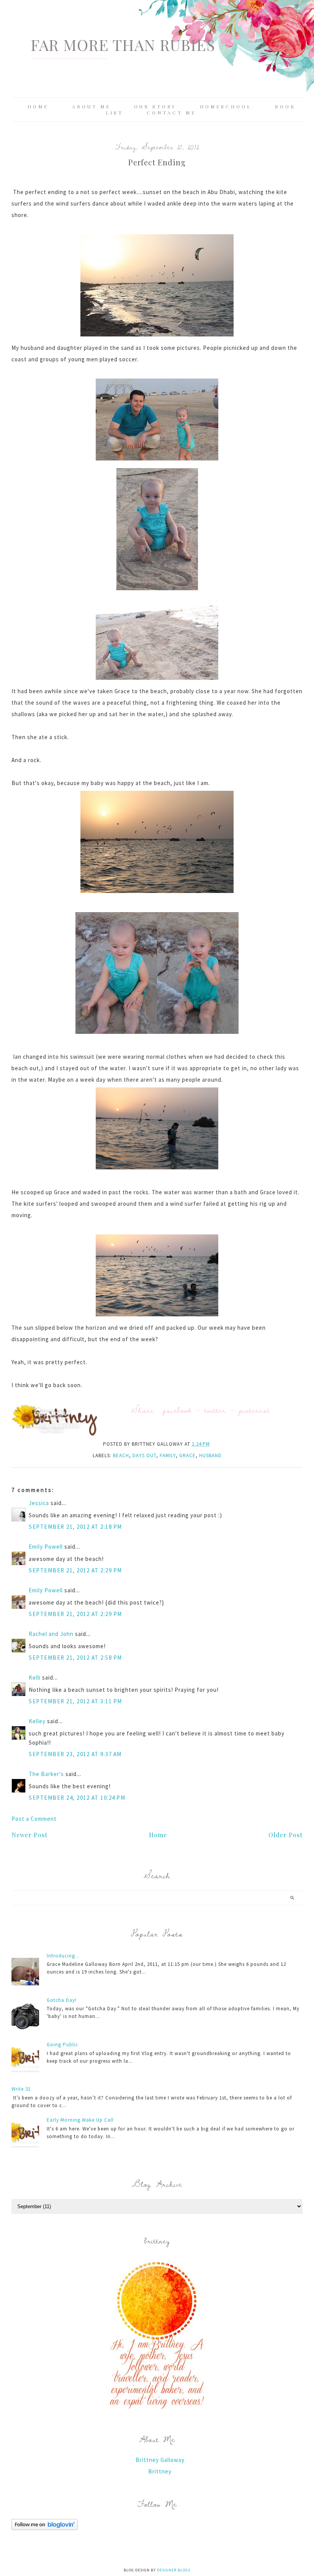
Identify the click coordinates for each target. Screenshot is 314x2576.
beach (121, 1455)
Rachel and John (51, 1634)
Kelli (35, 1677)
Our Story (155, 106)
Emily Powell (46, 1547)
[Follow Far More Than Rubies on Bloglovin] (45, 2528)
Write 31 (21, 2089)
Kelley (37, 1721)
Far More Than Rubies (123, 45)
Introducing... (63, 1956)
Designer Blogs (174, 2570)
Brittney (160, 2471)
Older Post (285, 1835)
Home (38, 106)
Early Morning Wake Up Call (80, 2120)
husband (210, 1455)
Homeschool (226, 106)
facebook (177, 1410)
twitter (215, 1410)
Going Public (62, 2045)
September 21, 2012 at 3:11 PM (75, 1701)
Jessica (39, 1503)
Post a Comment (34, 1819)
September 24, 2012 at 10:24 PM (77, 1798)
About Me (91, 106)
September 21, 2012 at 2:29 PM (75, 1570)
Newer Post (29, 1835)
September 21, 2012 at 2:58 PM (75, 1658)
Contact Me (171, 113)
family (168, 1455)
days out (144, 1455)
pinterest (254, 1410)
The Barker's (46, 1774)
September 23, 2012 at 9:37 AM (75, 1754)
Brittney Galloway (160, 2460)
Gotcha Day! (62, 2000)
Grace (187, 1455)
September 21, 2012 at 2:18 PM (75, 1527)
